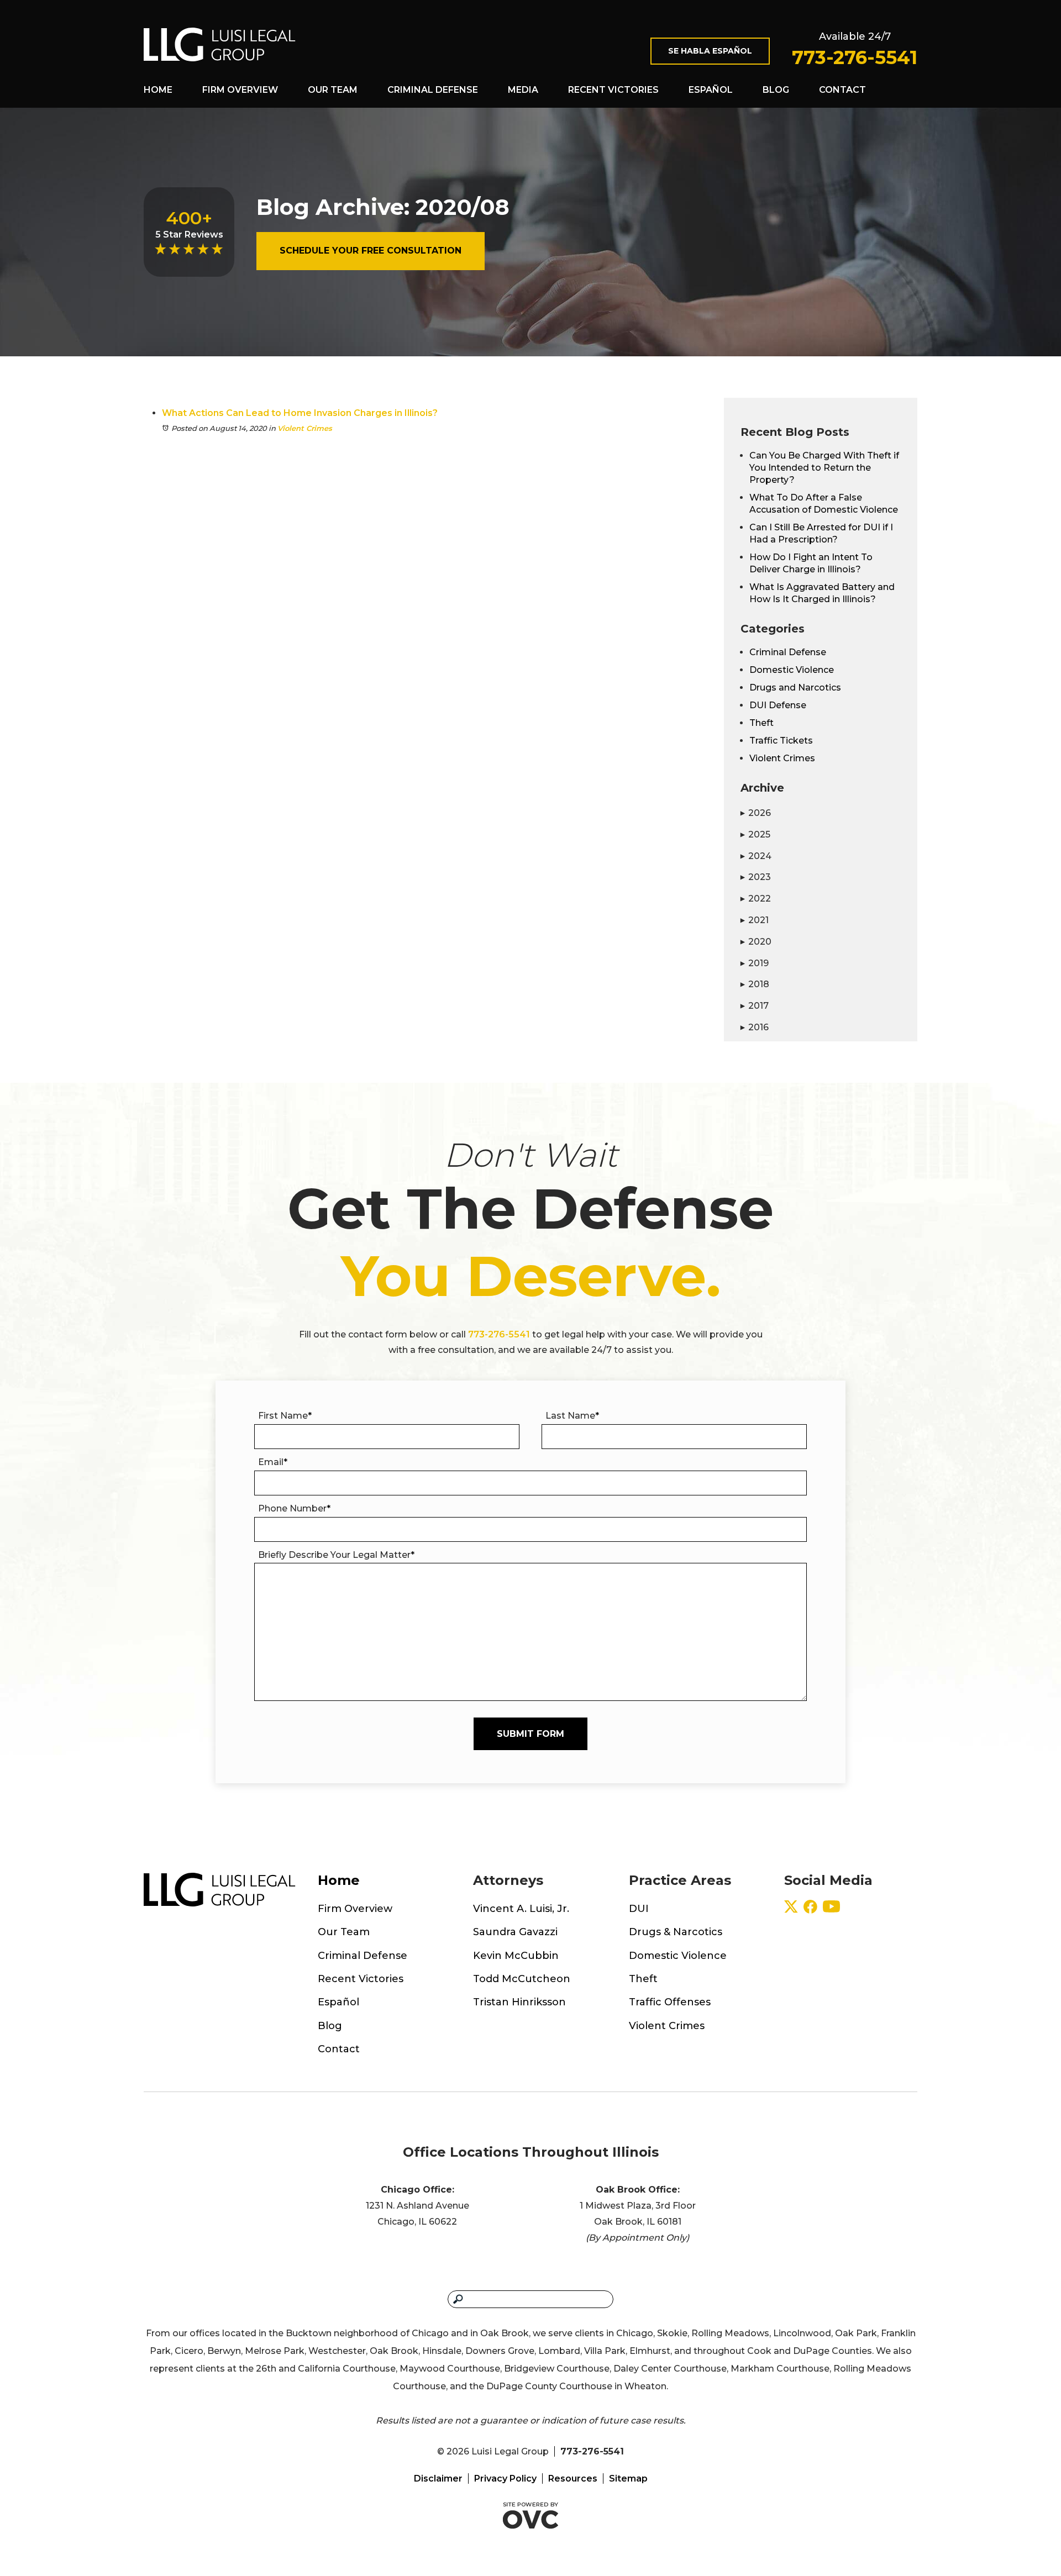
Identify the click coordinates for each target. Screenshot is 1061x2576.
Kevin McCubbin (516, 1956)
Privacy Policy (505, 2478)
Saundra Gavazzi (515, 1932)
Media (523, 90)
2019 (755, 963)
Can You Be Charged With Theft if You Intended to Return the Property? (824, 468)
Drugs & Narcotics (676, 1932)
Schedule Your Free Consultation (371, 251)
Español (711, 90)
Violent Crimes (305, 428)
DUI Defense (778, 705)
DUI (639, 1909)
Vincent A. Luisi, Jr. (521, 1909)
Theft (761, 723)
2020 (756, 942)
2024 (756, 856)
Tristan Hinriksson (519, 2002)
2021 (755, 920)
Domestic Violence (792, 670)
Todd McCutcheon (522, 1979)
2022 (756, 899)
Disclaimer (438, 2478)
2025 (755, 834)
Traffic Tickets (781, 741)
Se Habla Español (710, 51)
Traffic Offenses (670, 2002)
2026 (756, 813)
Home (158, 90)
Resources (573, 2478)
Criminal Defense (433, 90)
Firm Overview (240, 90)
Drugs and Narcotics (795, 688)
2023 (756, 877)
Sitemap (628, 2478)
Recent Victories (613, 90)
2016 (755, 1027)
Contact (842, 90)
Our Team (333, 90)
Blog (776, 90)
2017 (755, 1006)
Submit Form (530, 1734)
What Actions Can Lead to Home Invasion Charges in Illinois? (300, 413)
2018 (755, 984)
